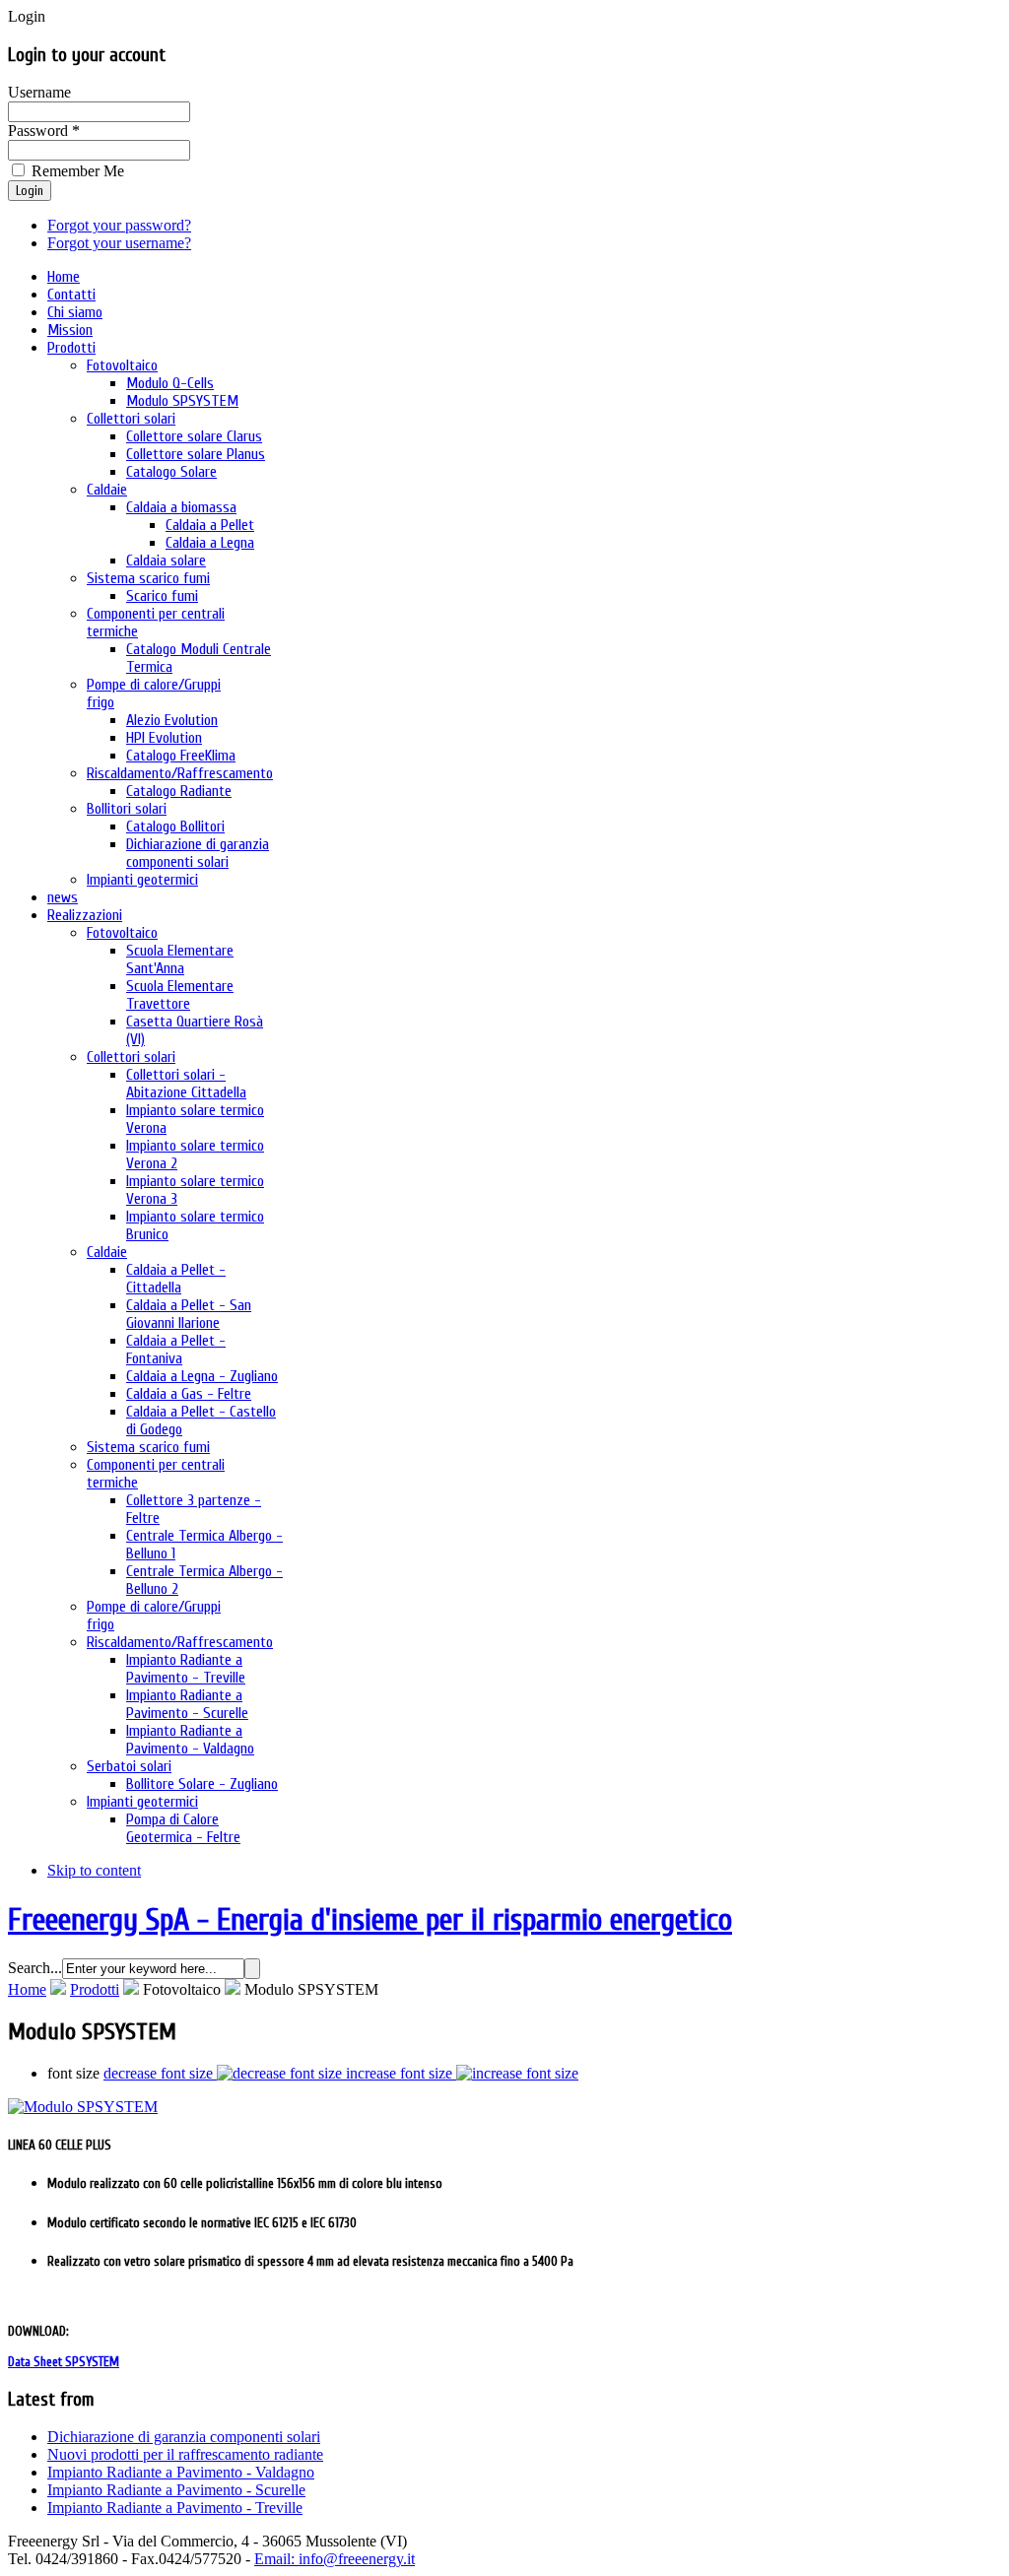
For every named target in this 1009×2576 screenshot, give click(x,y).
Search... (35, 1968)
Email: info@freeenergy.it (335, 2559)
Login (30, 191)
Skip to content (94, 1870)
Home (27, 1989)
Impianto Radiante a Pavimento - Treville (175, 2508)
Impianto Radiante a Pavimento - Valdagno (181, 2472)
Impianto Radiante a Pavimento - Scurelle (176, 2490)
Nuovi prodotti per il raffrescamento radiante (185, 2454)
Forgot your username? (119, 243)
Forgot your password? (119, 225)
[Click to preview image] (83, 2107)
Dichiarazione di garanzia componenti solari (184, 2437)
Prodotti (95, 1989)
